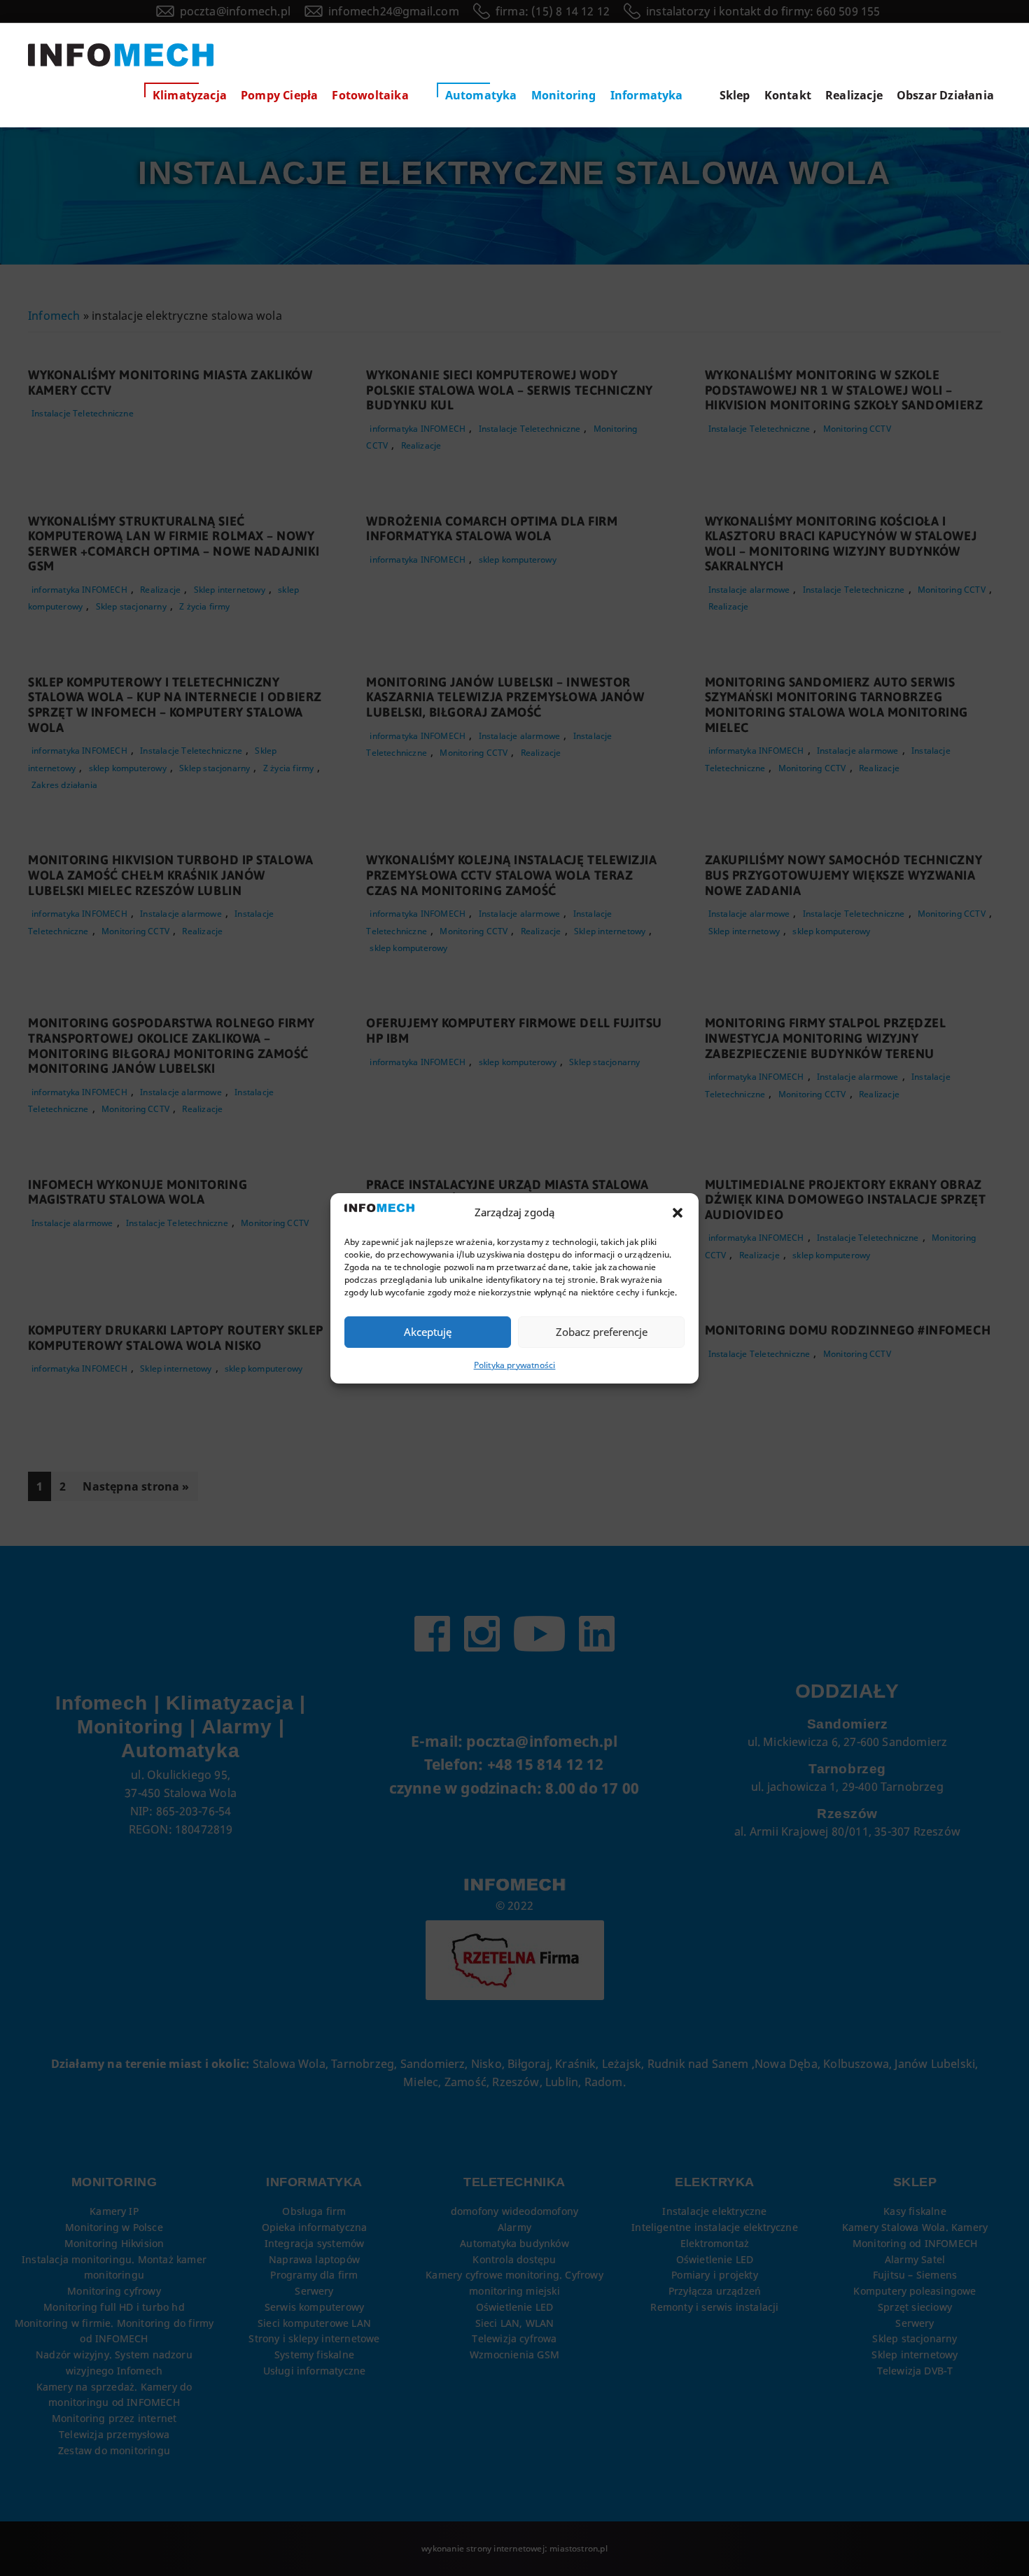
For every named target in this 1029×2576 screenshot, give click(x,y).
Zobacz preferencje (602, 1332)
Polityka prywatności (515, 1365)
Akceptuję (428, 1332)
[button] (678, 1213)
